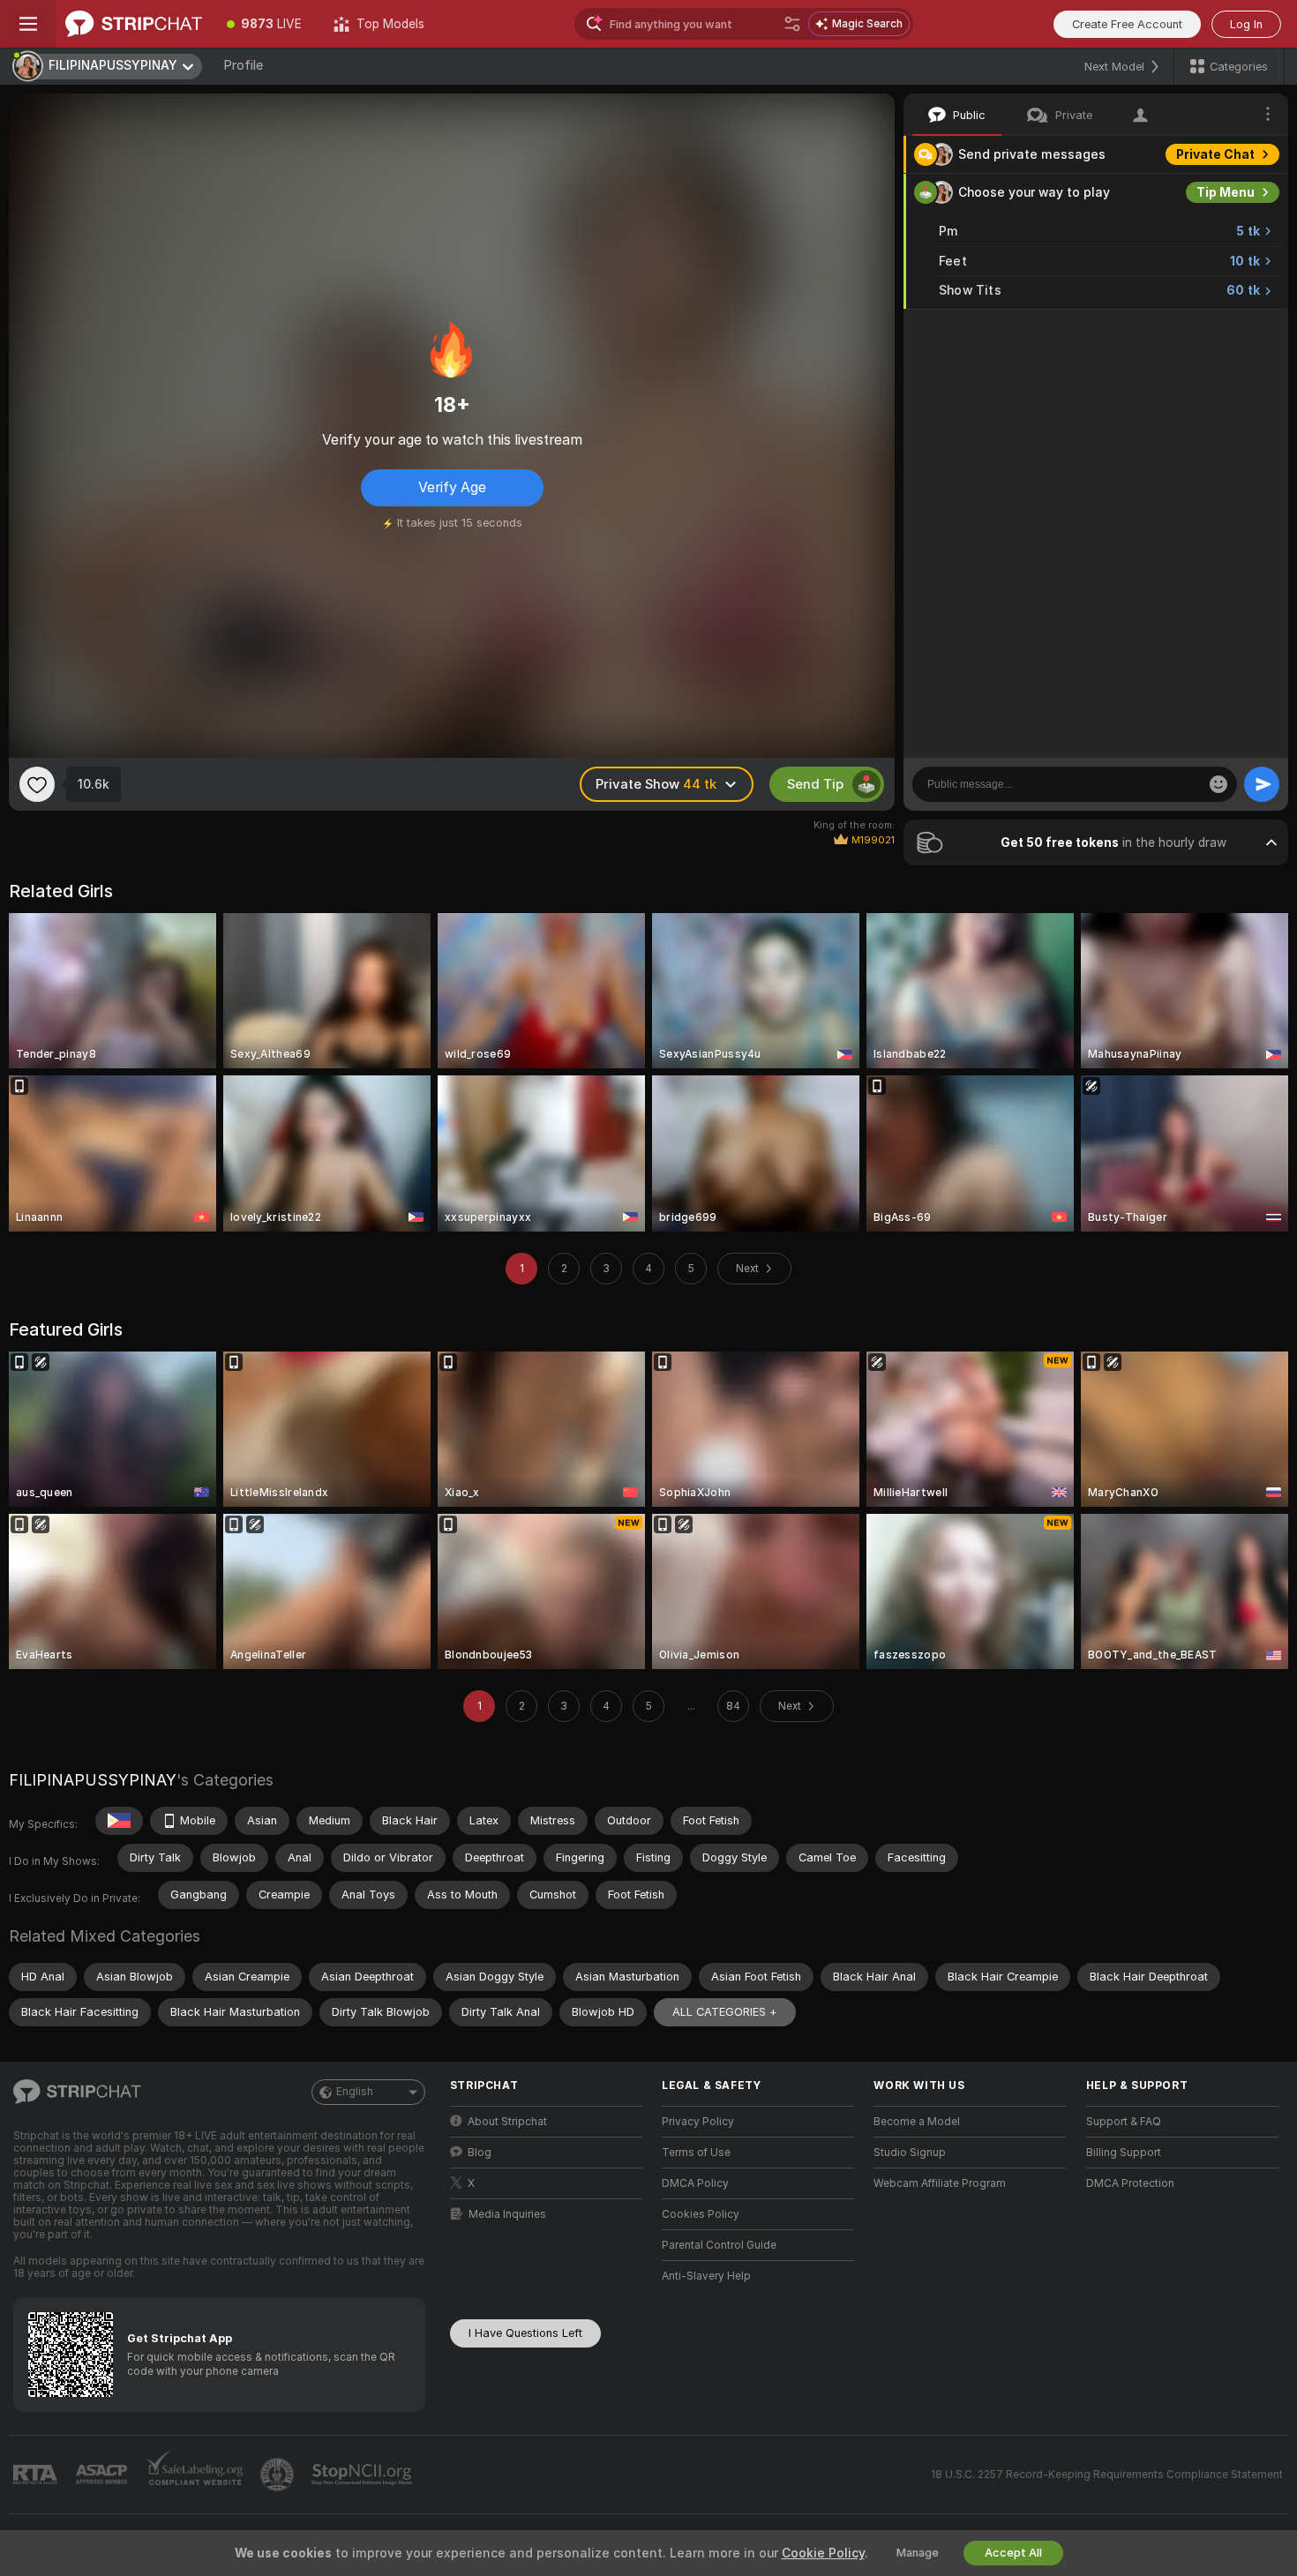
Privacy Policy (698, 2122)
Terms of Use (696, 2153)
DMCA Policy (695, 2183)
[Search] (792, 24)
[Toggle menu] (28, 24)
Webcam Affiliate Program (940, 2183)
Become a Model (917, 2122)
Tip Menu (1226, 192)
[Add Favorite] (37, 784)
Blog (480, 2153)
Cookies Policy (701, 2214)
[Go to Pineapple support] (279, 2475)
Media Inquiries (507, 2214)
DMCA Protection (1130, 2183)
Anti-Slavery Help (706, 2276)
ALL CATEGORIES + (725, 2012)
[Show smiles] (1218, 784)
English (355, 2092)
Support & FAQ (1124, 2122)
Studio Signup (910, 2153)
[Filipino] (119, 1821)
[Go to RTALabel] (37, 2475)
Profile (243, 65)
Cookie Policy (823, 2553)
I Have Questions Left (525, 2333)
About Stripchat (507, 2122)
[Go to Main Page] (134, 24)
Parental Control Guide (719, 2245)
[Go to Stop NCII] (364, 2475)
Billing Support (1124, 2153)
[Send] (1262, 784)
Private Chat (1215, 154)
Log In (1246, 24)
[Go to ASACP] (103, 2475)
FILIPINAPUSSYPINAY (93, 1780)
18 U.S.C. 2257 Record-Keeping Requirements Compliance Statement (1107, 2475)
